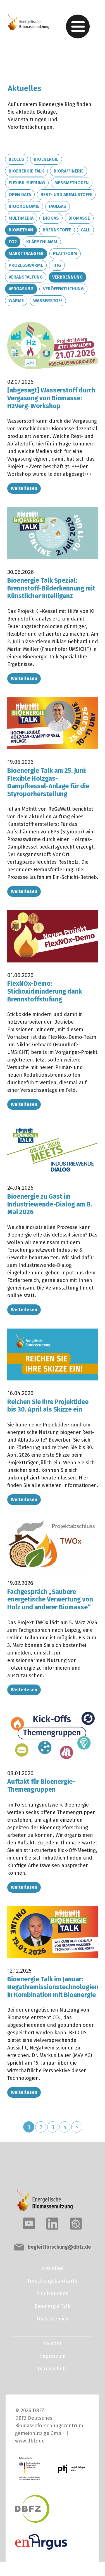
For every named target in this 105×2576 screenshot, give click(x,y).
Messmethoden (72, 183)
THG (57, 265)
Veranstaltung (26, 277)
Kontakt (52, 2343)
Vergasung (21, 289)
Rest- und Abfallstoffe (66, 195)
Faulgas (58, 206)
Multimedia (21, 218)
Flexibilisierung (27, 183)
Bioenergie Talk (26, 171)
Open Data (20, 195)
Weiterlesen (24, 488)
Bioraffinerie (69, 171)
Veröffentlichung (63, 289)
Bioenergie (46, 159)
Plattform (65, 253)
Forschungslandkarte (52, 2281)
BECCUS (16, 159)
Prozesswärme (26, 265)
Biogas (51, 218)
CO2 (13, 242)
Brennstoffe (57, 230)
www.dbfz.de (30, 2441)
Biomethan (21, 230)
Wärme (16, 301)
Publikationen (52, 2294)
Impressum (52, 2356)
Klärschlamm (42, 242)
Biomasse (79, 218)
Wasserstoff (48, 301)
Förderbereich (52, 2319)
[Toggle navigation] (78, 27)
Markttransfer (26, 253)
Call (85, 230)
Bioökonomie (24, 206)
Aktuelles (52, 2268)
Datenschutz (52, 2369)
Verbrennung (67, 277)
